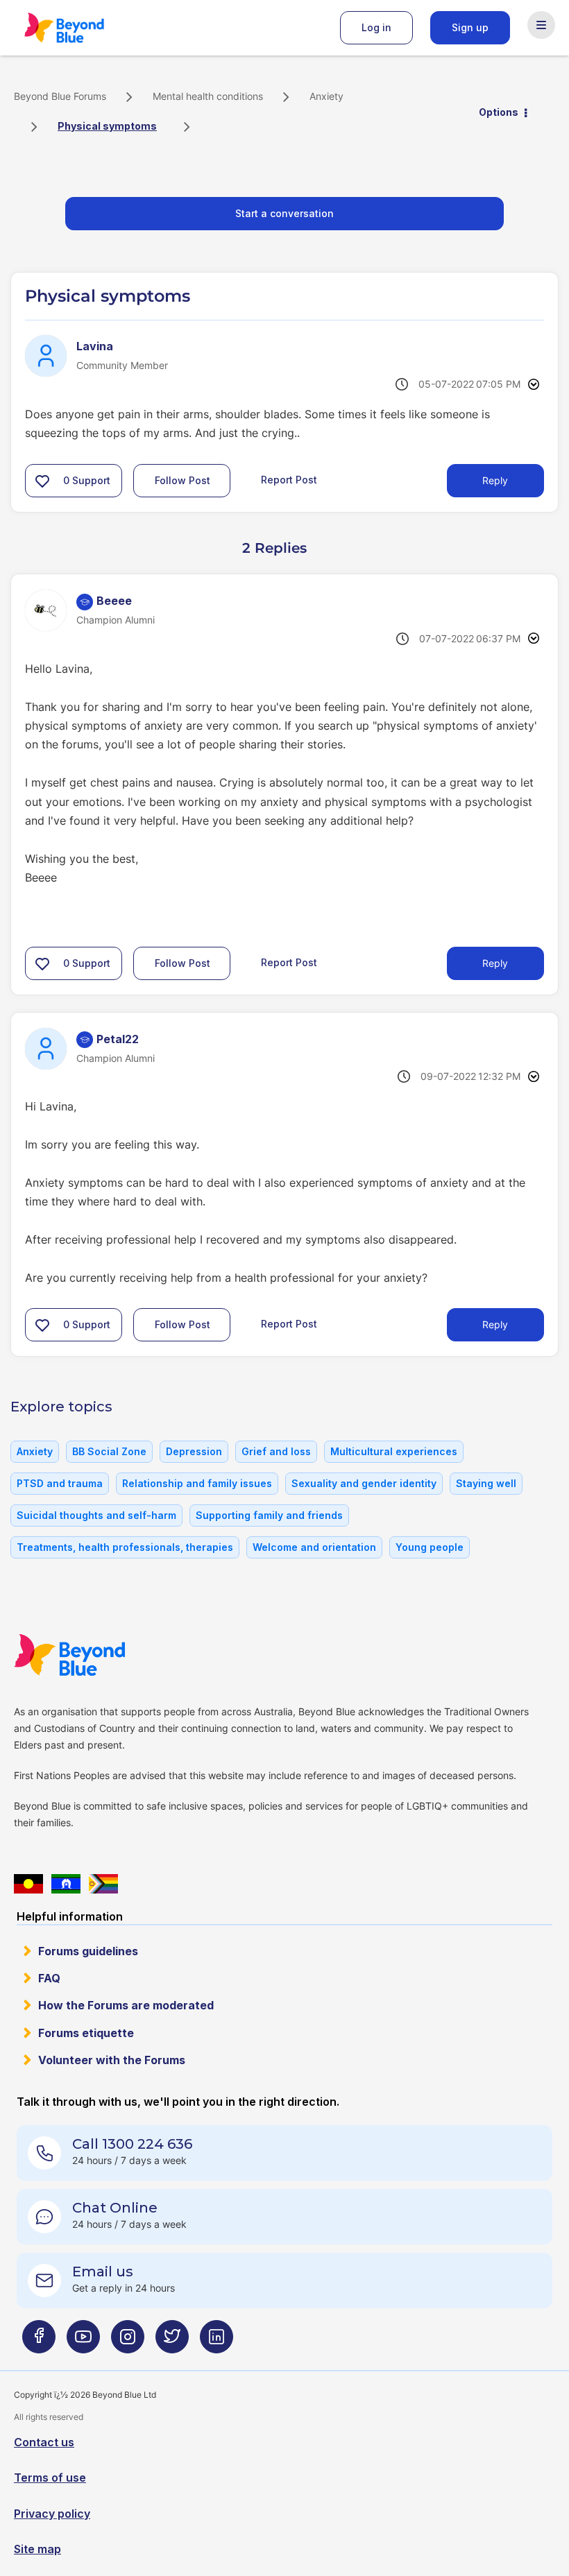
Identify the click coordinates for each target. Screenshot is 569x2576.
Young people (430, 1547)
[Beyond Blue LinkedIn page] (216, 2342)
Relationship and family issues (197, 1483)
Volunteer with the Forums (112, 2060)
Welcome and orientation (314, 1547)
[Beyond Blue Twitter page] (172, 2342)
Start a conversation (284, 213)
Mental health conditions (208, 96)
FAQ (49, 1978)
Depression (194, 1451)
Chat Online (115, 2208)
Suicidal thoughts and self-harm (96, 1515)
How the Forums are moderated (126, 2005)
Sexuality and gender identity (364, 1483)
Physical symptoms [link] (107, 126)
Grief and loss (276, 1451)
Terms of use (50, 2478)
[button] (42, 481)
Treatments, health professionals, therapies (125, 1547)
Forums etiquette (86, 2033)
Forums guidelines (88, 1951)
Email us (103, 2272)
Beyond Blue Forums (83, 28)
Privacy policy (52, 2514)
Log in (376, 27)
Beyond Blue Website (97, 1655)
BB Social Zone (109, 1451)
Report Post (289, 480)
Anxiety (326, 96)
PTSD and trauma (60, 1483)
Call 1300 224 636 (132, 2144)
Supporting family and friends (269, 1515)
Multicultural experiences (394, 1451)
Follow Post (182, 480)
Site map (37, 2549)
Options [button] (499, 112)
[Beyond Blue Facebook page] (39, 2342)
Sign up (470, 27)
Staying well (486, 1483)
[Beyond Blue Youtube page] (83, 2342)
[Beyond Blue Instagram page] (128, 2342)
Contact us (44, 2442)
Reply (495, 480)
